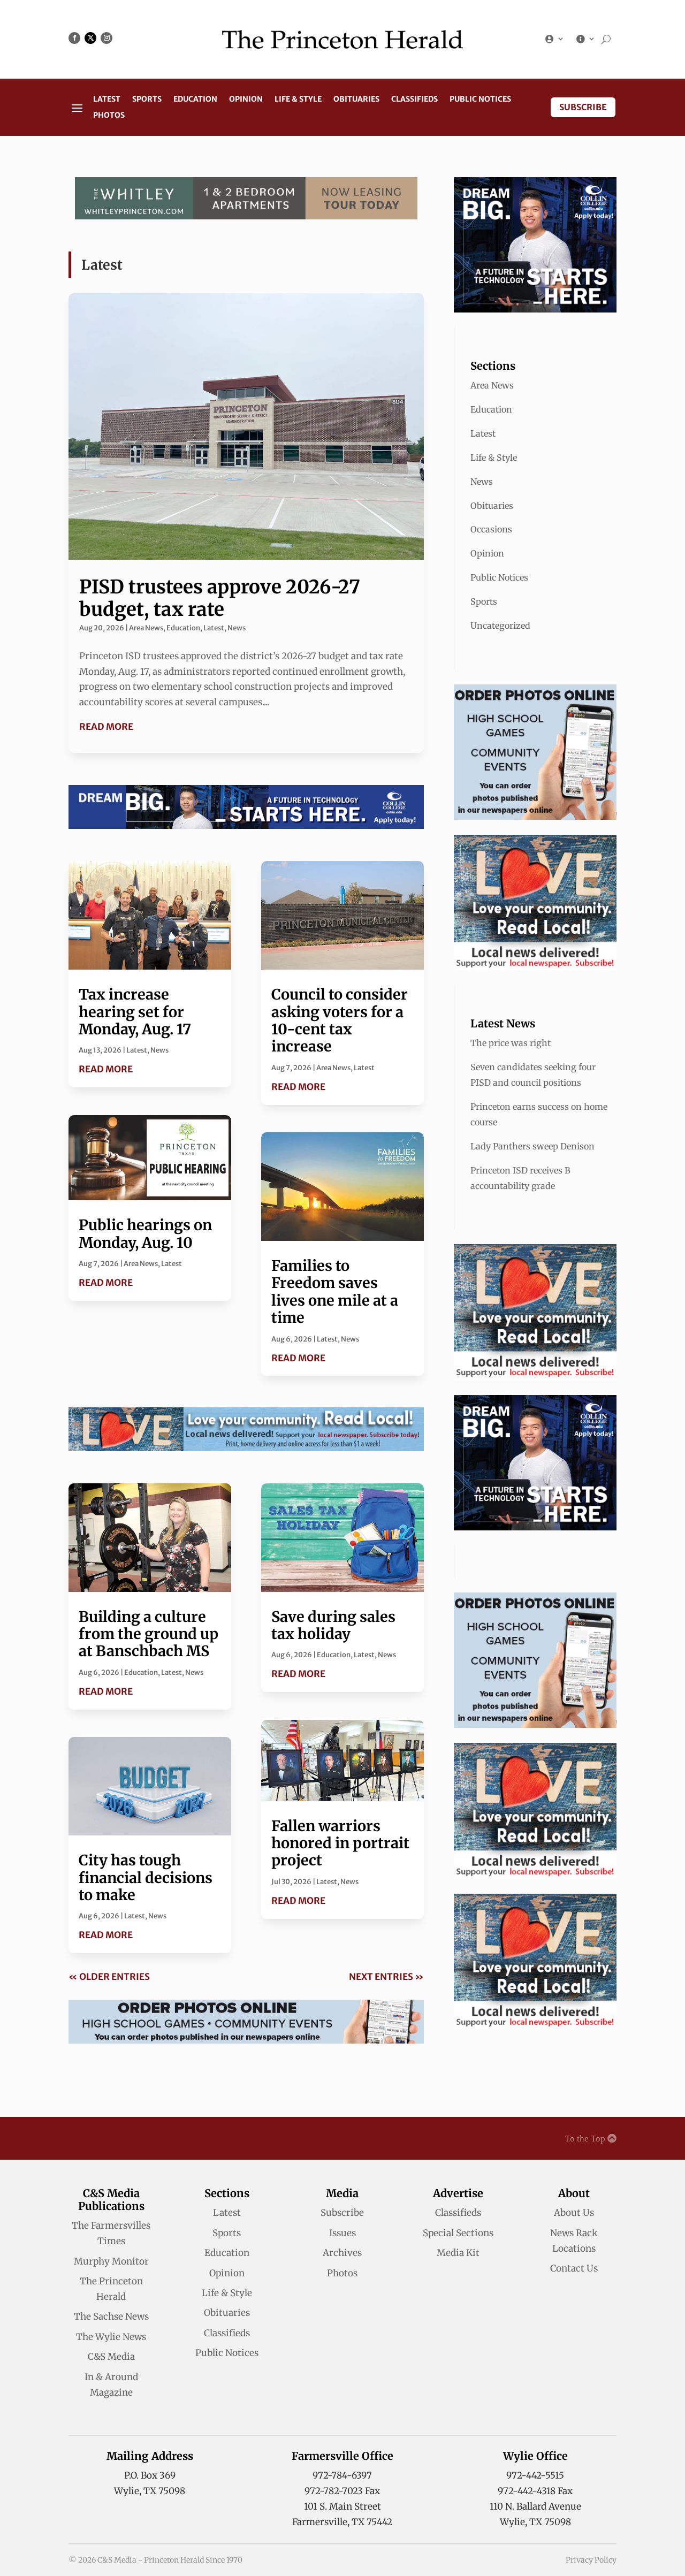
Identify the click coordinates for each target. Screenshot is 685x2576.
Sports (147, 100)
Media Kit (458, 2253)
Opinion (246, 100)
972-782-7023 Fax (342, 2491)
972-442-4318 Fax (535, 2491)
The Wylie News (111, 2337)
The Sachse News (111, 2316)
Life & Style (298, 100)
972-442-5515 (535, 2475)
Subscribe (583, 107)
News (237, 628)
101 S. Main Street (342, 2506)
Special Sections (458, 2233)
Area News (146, 628)
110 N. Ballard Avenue (535, 2506)
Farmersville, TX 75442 (342, 2522)
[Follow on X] (90, 38)
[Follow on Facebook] (74, 38)
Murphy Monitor (111, 2261)
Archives (342, 2253)
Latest (107, 100)
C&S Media (111, 2357)
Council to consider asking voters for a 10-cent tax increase (340, 1020)
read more (106, 727)
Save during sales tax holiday (333, 1625)
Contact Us (574, 2268)
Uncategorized (500, 626)
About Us (574, 2213)
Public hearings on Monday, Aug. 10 (145, 1233)
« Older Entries (109, 1977)
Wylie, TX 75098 (150, 2491)
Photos (109, 116)
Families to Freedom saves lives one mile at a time (335, 1291)
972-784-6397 (342, 2475)
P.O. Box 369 (150, 2475)
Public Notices (480, 100)
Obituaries (356, 100)
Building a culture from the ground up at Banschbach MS (149, 1634)
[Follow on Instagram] (106, 38)
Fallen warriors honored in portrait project (340, 1843)
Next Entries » (386, 1977)
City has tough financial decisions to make (146, 1877)
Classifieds (414, 100)
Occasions (491, 529)
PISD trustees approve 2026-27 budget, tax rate (220, 598)
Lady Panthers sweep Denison (532, 1146)
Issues (342, 2233)
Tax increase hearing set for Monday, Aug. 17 (135, 1012)
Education (195, 100)
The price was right (511, 1043)
